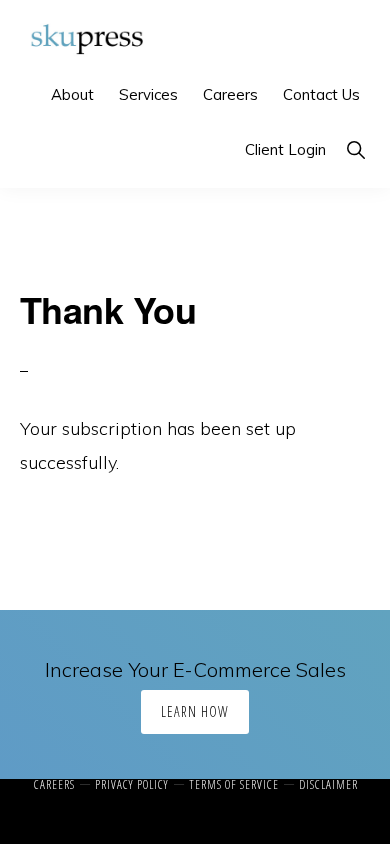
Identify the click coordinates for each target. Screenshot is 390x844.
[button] (355, 149)
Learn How (195, 711)
